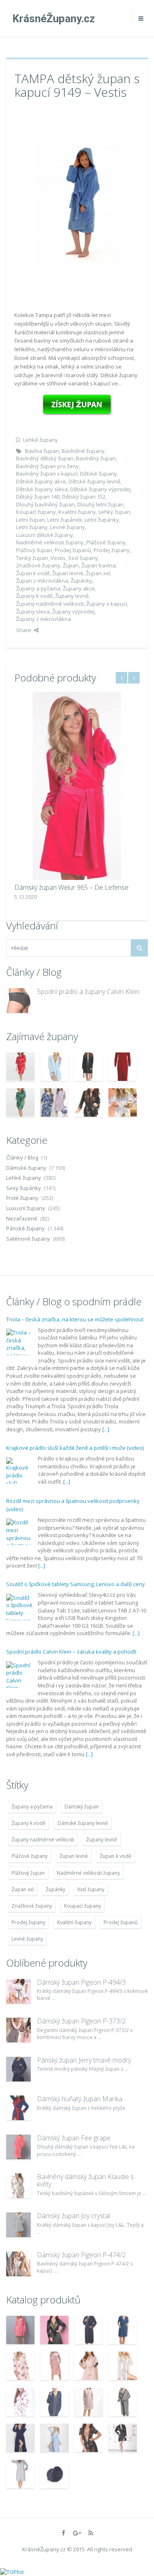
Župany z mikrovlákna (44, 619)
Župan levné (68, 573)
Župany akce (79, 588)
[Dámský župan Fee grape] (18, 2147)
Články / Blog (22, 1157)
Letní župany (32, 527)
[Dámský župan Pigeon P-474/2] (18, 2264)
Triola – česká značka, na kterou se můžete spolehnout (75, 1319)
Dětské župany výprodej (100, 489)
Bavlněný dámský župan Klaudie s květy (85, 2180)
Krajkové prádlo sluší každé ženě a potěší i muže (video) (75, 1448)
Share (24, 630)
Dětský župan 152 (84, 497)
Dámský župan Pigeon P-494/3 (81, 1982)
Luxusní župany (26, 1208)
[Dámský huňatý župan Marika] (18, 2108)
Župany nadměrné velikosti (50, 604)
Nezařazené (22, 1218)
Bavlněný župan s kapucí (47, 474)
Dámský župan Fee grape (74, 2138)
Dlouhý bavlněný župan (45, 504)
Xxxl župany (83, 558)
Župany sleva (33, 611)
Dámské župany (26, 1168)
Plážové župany (106, 542)
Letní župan (30, 520)
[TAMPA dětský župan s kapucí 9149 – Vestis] (77, 203)
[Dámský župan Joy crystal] (18, 2225)
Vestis (58, 558)
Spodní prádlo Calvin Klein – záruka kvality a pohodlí (71, 1652)
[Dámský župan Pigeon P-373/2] (18, 2030)
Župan (71, 565)
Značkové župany (38, 565)
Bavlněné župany (83, 451)
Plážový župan (34, 550)
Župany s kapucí (107, 604)
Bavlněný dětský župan (45, 458)
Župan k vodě (33, 573)
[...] (106, 1429)
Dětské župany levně (94, 481)
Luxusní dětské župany (45, 535)
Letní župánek (65, 520)
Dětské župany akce (41, 481)
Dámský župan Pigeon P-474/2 (81, 2255)
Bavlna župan (42, 451)
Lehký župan (114, 512)
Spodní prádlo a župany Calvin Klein (88, 992)
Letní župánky (102, 520)
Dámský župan (82, 1807)
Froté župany (22, 1198)
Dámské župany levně (83, 1823)
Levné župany (68, 527)
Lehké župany (40, 440)
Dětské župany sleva (42, 489)
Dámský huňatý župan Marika (80, 2099)
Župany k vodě (34, 596)
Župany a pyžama (38, 588)
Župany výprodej (73, 611)
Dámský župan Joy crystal (74, 2216)
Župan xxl (98, 573)
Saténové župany (28, 1239)
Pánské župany (25, 1228)
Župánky (82, 581)
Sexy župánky (24, 1188)
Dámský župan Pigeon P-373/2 (81, 2021)
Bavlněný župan (96, 458)
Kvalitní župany (77, 512)
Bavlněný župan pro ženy (47, 466)
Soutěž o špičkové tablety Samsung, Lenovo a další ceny (76, 1584)
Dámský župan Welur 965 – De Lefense (71, 887)
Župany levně (72, 596)
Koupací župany (36, 512)
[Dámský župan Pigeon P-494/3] (18, 1991)
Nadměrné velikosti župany (50, 542)
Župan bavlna (99, 565)
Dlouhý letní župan (100, 504)
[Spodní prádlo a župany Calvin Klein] (18, 1001)
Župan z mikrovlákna (42, 581)
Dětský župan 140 (38, 497)
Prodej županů (73, 550)
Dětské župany (99, 474)
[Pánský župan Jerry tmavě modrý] (18, 2069)
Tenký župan (32, 558)
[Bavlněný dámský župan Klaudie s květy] (18, 2186)
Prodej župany (112, 550)
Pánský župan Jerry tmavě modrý (84, 2060)
